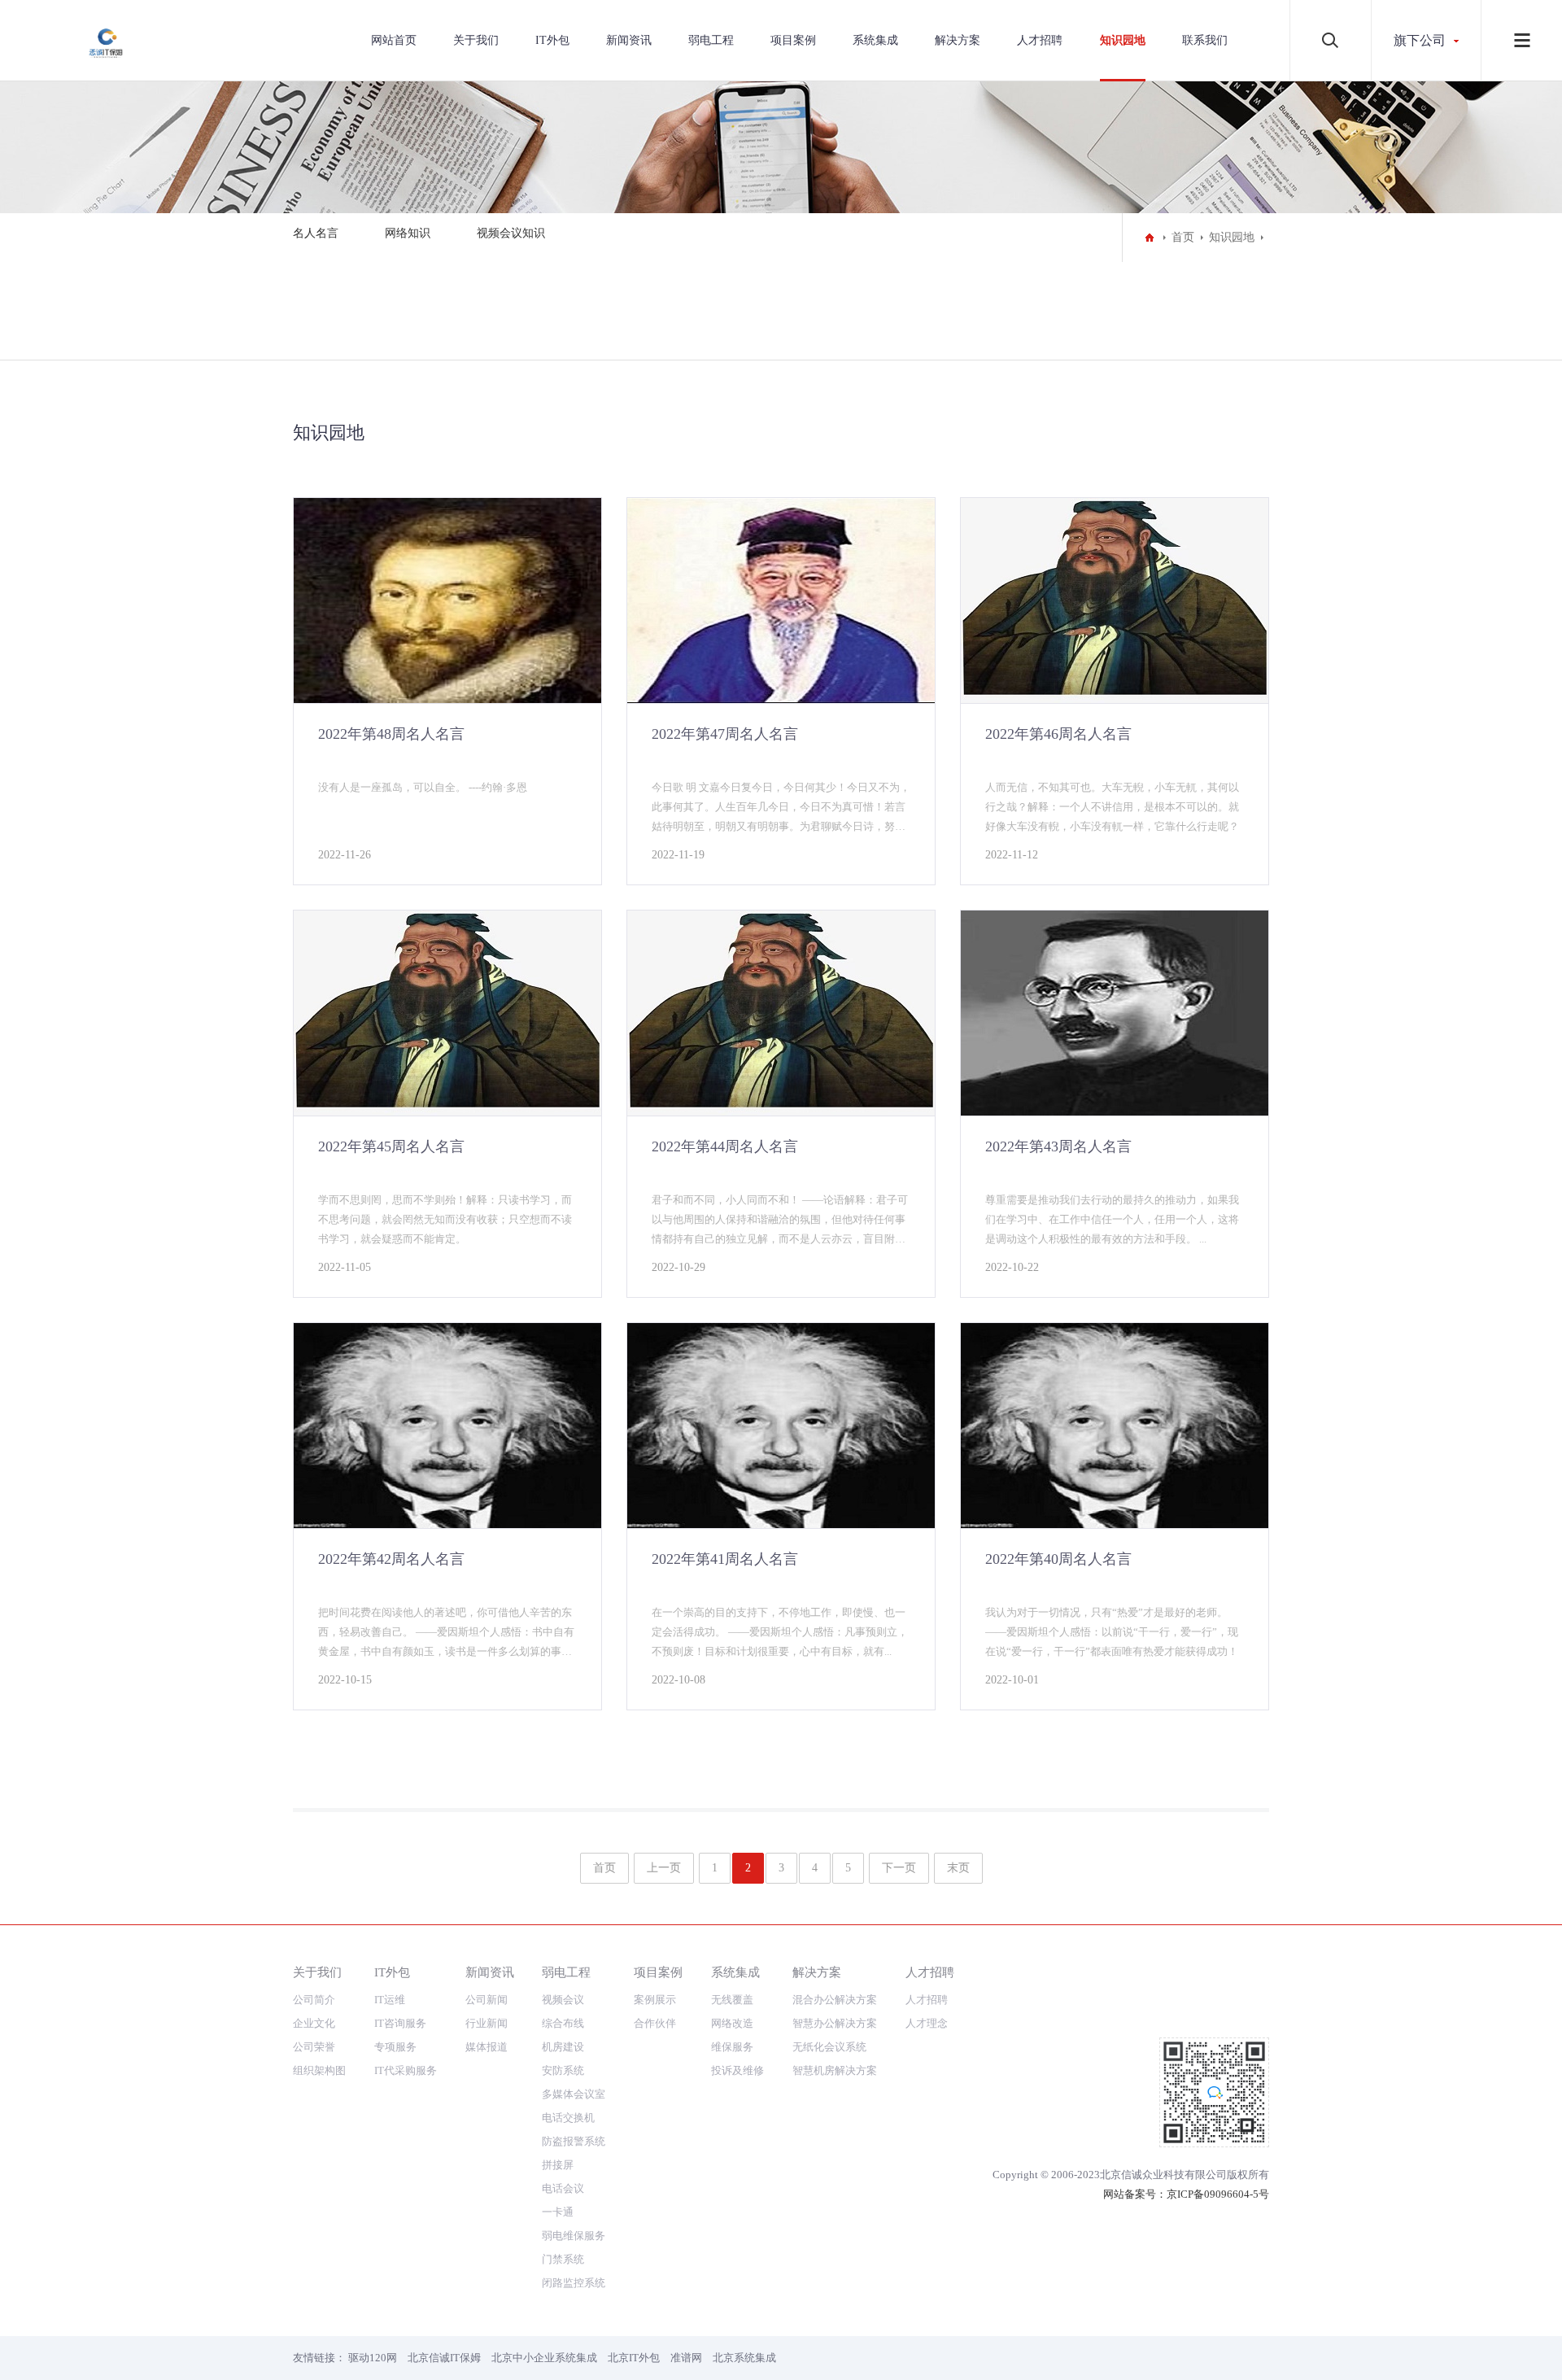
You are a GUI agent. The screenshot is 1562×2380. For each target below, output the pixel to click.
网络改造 (732, 2023)
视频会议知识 (511, 233)
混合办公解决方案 (835, 2000)
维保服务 (732, 2047)
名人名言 (316, 233)
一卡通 (558, 2212)
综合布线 (563, 2023)
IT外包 (552, 40)
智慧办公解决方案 (835, 2023)
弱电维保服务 (574, 2236)
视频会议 (563, 2000)
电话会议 (563, 2188)
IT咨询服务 (400, 2023)
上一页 (664, 1868)
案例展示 (655, 2000)
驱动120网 (373, 2358)
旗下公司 (1420, 40)
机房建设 (563, 2047)
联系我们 (1205, 40)
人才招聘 (1040, 40)
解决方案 (958, 40)
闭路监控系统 (574, 2283)
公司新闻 (486, 2000)
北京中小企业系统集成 (544, 2358)
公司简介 (314, 2000)
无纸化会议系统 (829, 2047)
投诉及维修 (737, 2070)
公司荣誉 (314, 2047)
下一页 (899, 1868)
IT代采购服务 (406, 2070)
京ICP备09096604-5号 (1218, 2194)
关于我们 (476, 40)
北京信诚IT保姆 (444, 2358)
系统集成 (875, 40)
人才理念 (927, 2023)
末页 (958, 1868)
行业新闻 (486, 2023)
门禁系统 (563, 2259)
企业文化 (314, 2023)
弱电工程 (711, 40)
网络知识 (408, 233)
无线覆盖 (732, 2000)
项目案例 (793, 40)
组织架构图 (319, 2070)
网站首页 (394, 40)
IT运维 (390, 2000)
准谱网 (686, 2358)
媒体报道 (486, 2047)
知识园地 (1123, 40)
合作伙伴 (655, 2023)
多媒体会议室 (574, 2094)
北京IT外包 (634, 2358)
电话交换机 (568, 2118)
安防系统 (563, 2070)
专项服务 (395, 2047)
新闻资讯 (629, 40)
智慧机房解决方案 (835, 2070)
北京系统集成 (744, 2358)
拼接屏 (558, 2165)
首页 (1183, 237)
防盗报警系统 (574, 2141)
